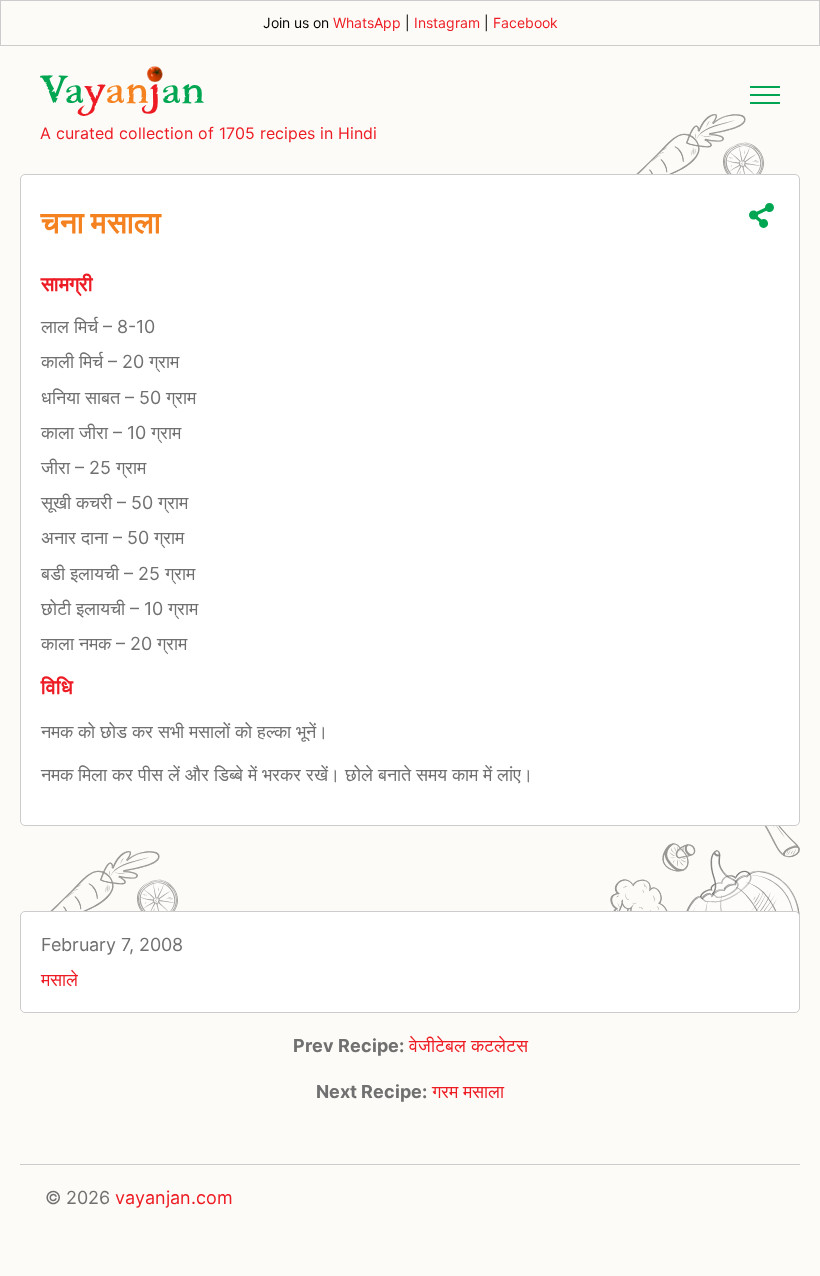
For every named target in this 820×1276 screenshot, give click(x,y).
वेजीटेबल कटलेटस (468, 1045)
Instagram (447, 22)
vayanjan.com (174, 1197)
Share (761, 215)
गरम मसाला (468, 1091)
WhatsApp (367, 22)
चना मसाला (101, 222)
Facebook (525, 22)
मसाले (59, 979)
